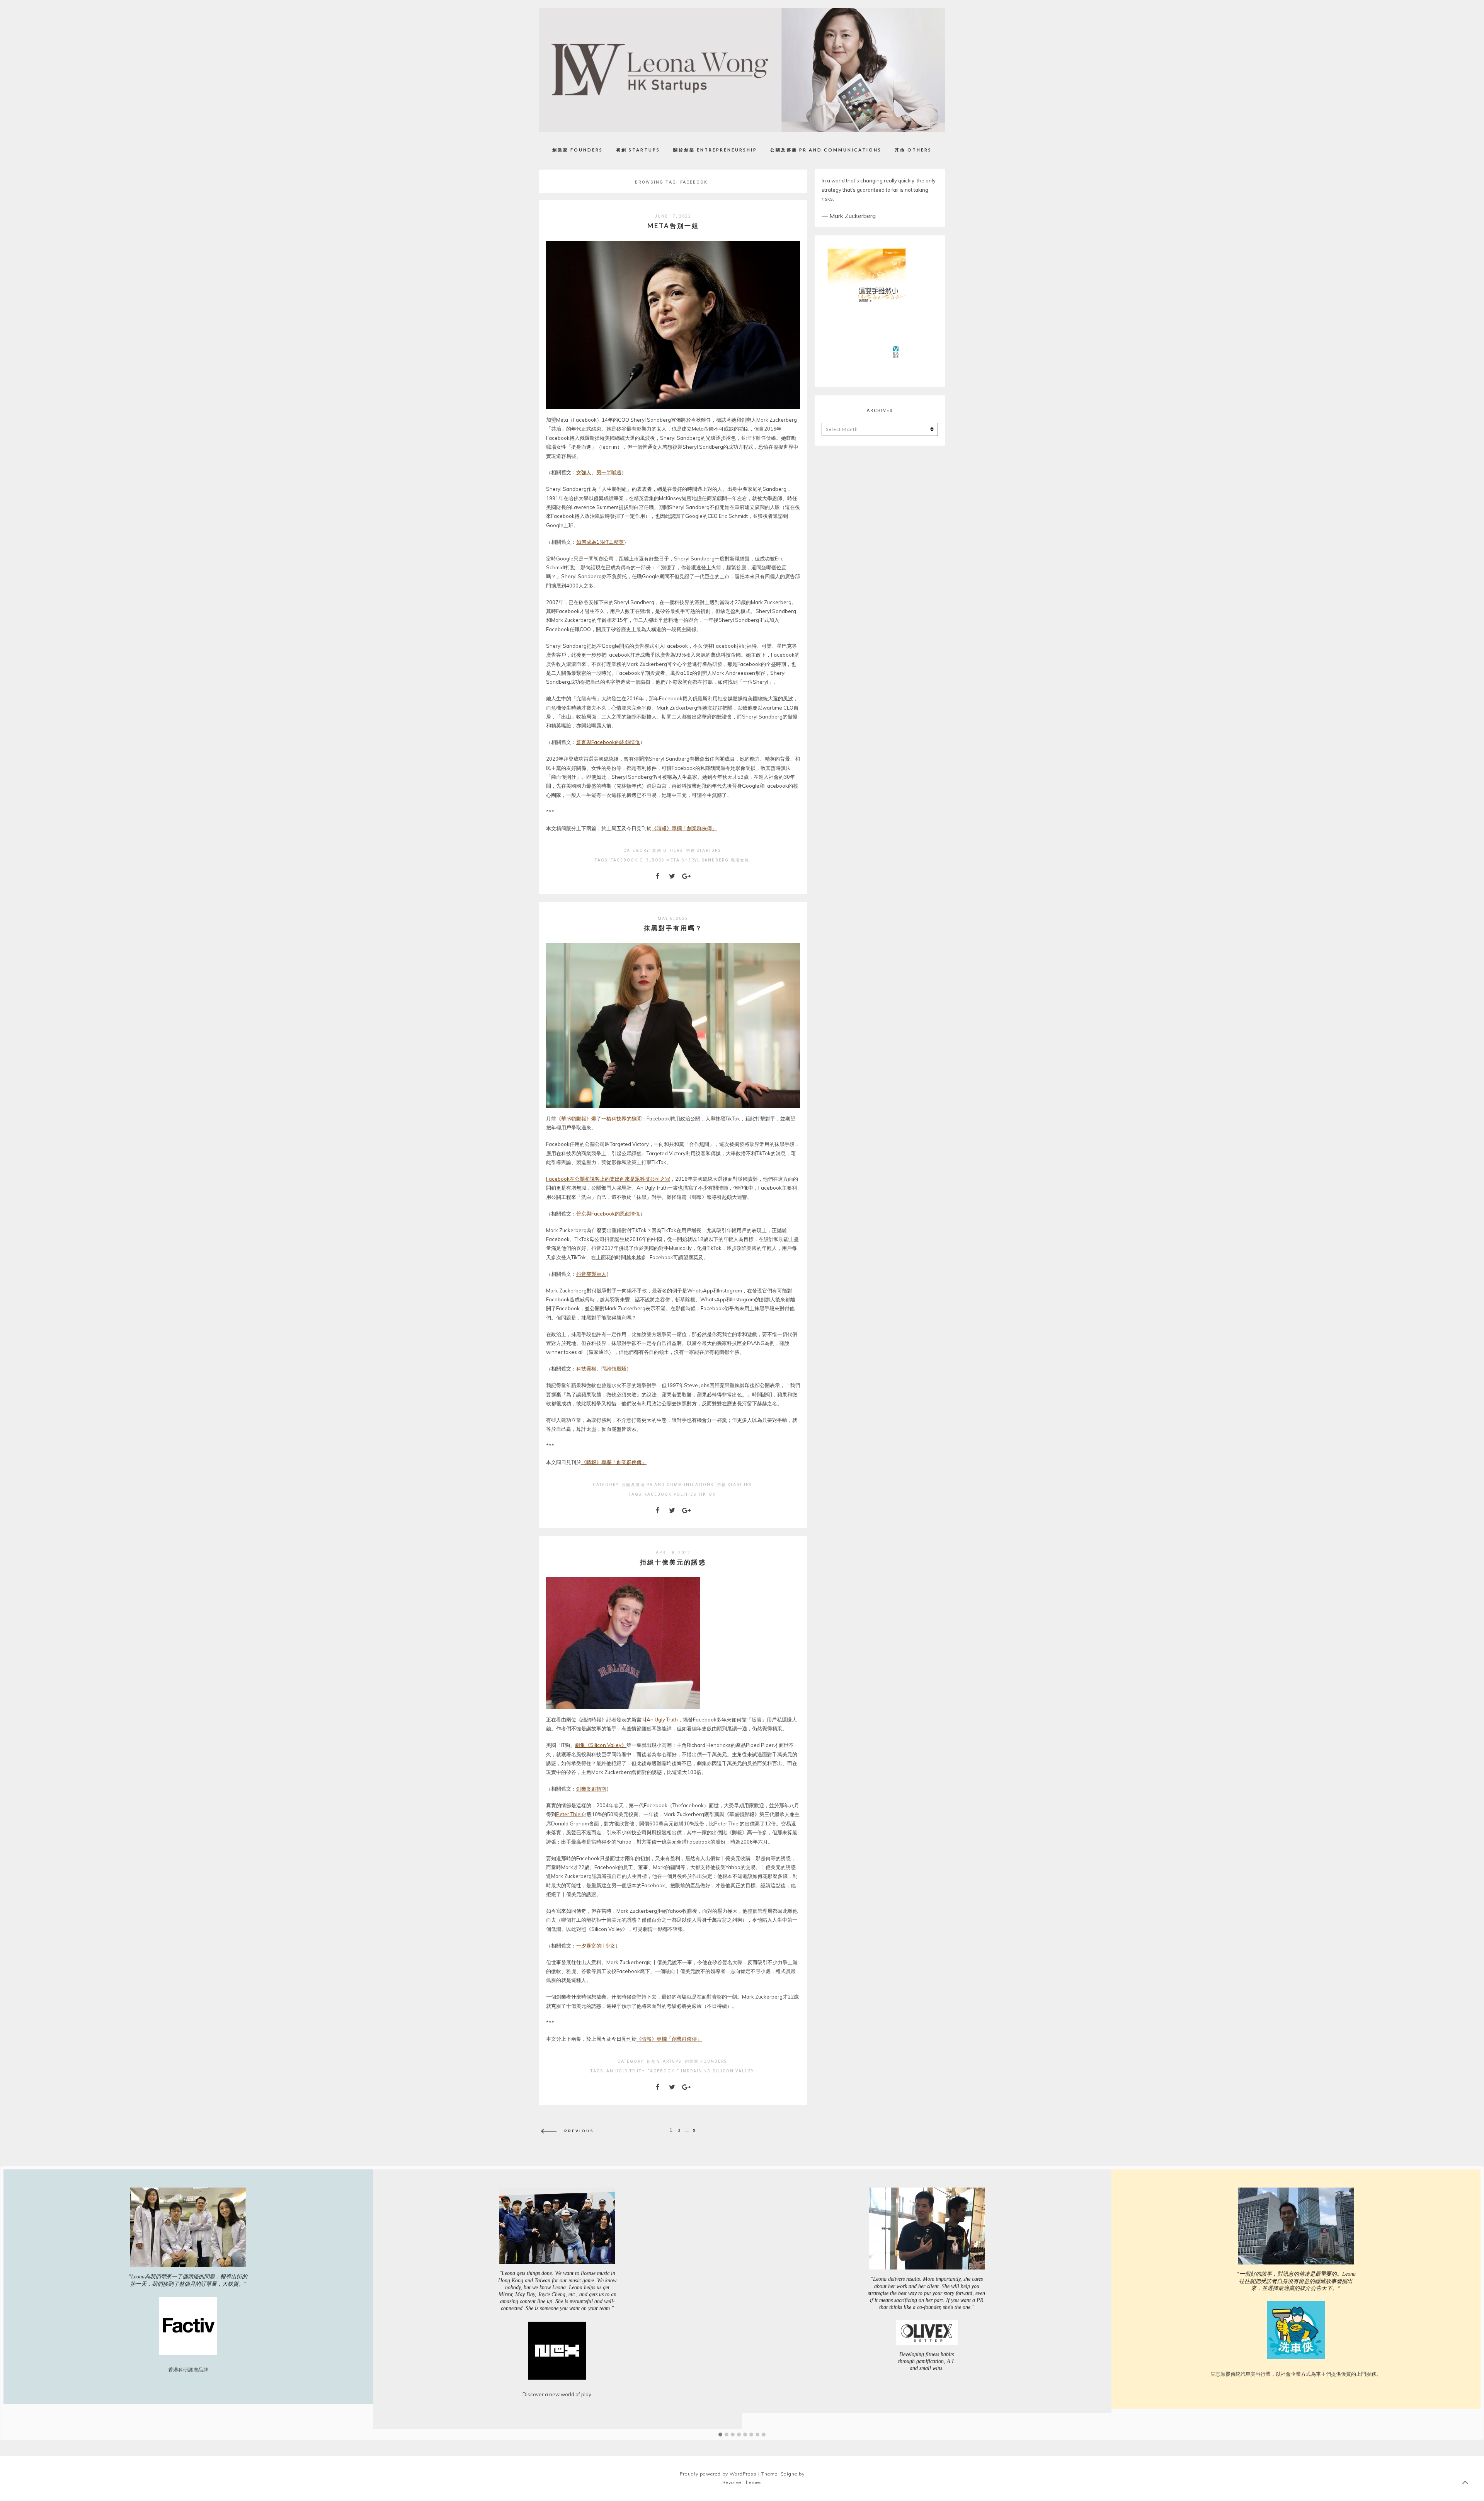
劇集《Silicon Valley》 (601, 1745)
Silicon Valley (733, 2071)
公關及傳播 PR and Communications (826, 150)
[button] (720, 2435)
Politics (685, 1494)
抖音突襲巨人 (591, 1274)
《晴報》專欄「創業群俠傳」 (684, 828)
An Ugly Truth (662, 1720)
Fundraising (694, 2071)
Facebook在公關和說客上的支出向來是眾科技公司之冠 (608, 1179)
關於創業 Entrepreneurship (715, 150)
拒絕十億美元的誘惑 (673, 1562)
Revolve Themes (742, 2482)
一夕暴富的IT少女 (596, 1946)
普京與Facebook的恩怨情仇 (608, 742)
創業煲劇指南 (591, 1789)
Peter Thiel (569, 1814)
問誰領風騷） (616, 1369)
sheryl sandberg (705, 860)
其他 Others (913, 150)
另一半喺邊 (609, 472)
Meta (673, 860)
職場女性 (740, 860)
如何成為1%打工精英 (600, 542)
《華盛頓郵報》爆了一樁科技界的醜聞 (599, 1119)
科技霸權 (586, 1369)
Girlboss (652, 860)
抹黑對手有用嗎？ (673, 928)
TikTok (707, 1494)
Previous (579, 2130)
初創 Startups (638, 150)
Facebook (624, 860)
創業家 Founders (578, 150)
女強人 (584, 472)
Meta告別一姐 (673, 226)
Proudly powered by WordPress (718, 2474)
